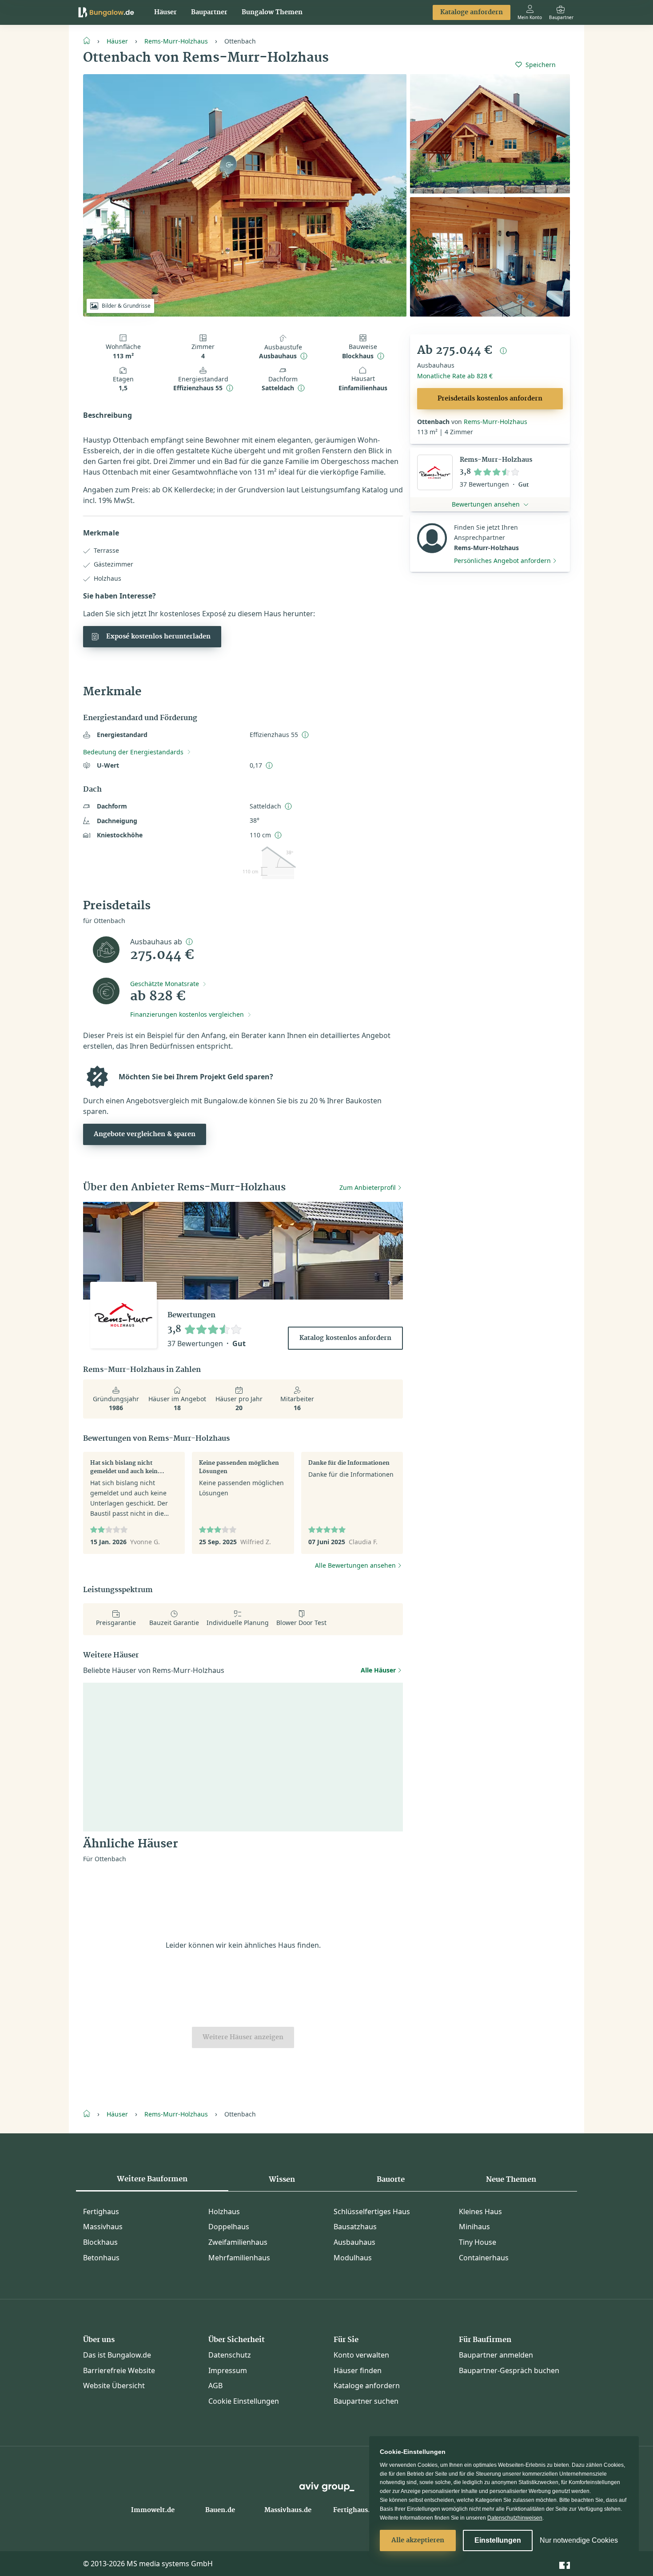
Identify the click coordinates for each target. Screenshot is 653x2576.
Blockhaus (100, 2242)
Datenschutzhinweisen (515, 2518)
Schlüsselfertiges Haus (372, 2211)
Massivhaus (103, 2227)
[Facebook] (565, 2563)
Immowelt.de (153, 2510)
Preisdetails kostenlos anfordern (490, 399)
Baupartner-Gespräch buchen (509, 2370)
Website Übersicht (114, 2386)
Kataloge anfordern (472, 12)
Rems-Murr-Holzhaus (176, 41)
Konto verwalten (361, 2355)
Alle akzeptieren (418, 2540)
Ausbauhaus (354, 2242)
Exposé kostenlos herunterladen (158, 637)
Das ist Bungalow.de (117, 2355)
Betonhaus (101, 2258)
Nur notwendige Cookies (579, 2540)
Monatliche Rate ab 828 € (455, 376)
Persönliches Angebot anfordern (502, 561)
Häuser (165, 12)
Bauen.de (220, 2510)
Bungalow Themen (272, 12)
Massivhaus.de (288, 2510)
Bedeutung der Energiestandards (133, 752)
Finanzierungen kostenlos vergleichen (187, 1014)
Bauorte (391, 2180)
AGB (215, 2386)
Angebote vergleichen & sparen (145, 1134)
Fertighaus (101, 2211)
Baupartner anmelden (496, 2355)
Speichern (541, 65)
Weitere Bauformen (152, 2179)
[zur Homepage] (90, 40)
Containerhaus (484, 2258)
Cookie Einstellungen (244, 2401)
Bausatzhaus (355, 2227)
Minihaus (474, 2227)
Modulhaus (353, 2258)
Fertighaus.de (355, 2510)
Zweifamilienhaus (238, 2242)
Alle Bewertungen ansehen (355, 1565)
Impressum (228, 2370)
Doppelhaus (229, 2227)
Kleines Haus (480, 2211)
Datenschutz (230, 2355)
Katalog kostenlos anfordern (345, 1338)
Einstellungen (498, 2540)
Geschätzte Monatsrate (165, 984)
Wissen (282, 2180)
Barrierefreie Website (119, 2370)
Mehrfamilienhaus (239, 2258)
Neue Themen (511, 2180)
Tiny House (478, 2242)
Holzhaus (224, 2211)
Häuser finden (358, 2370)
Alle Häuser (378, 1670)
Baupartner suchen (366, 2401)
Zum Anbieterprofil (368, 1187)
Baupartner (209, 12)
